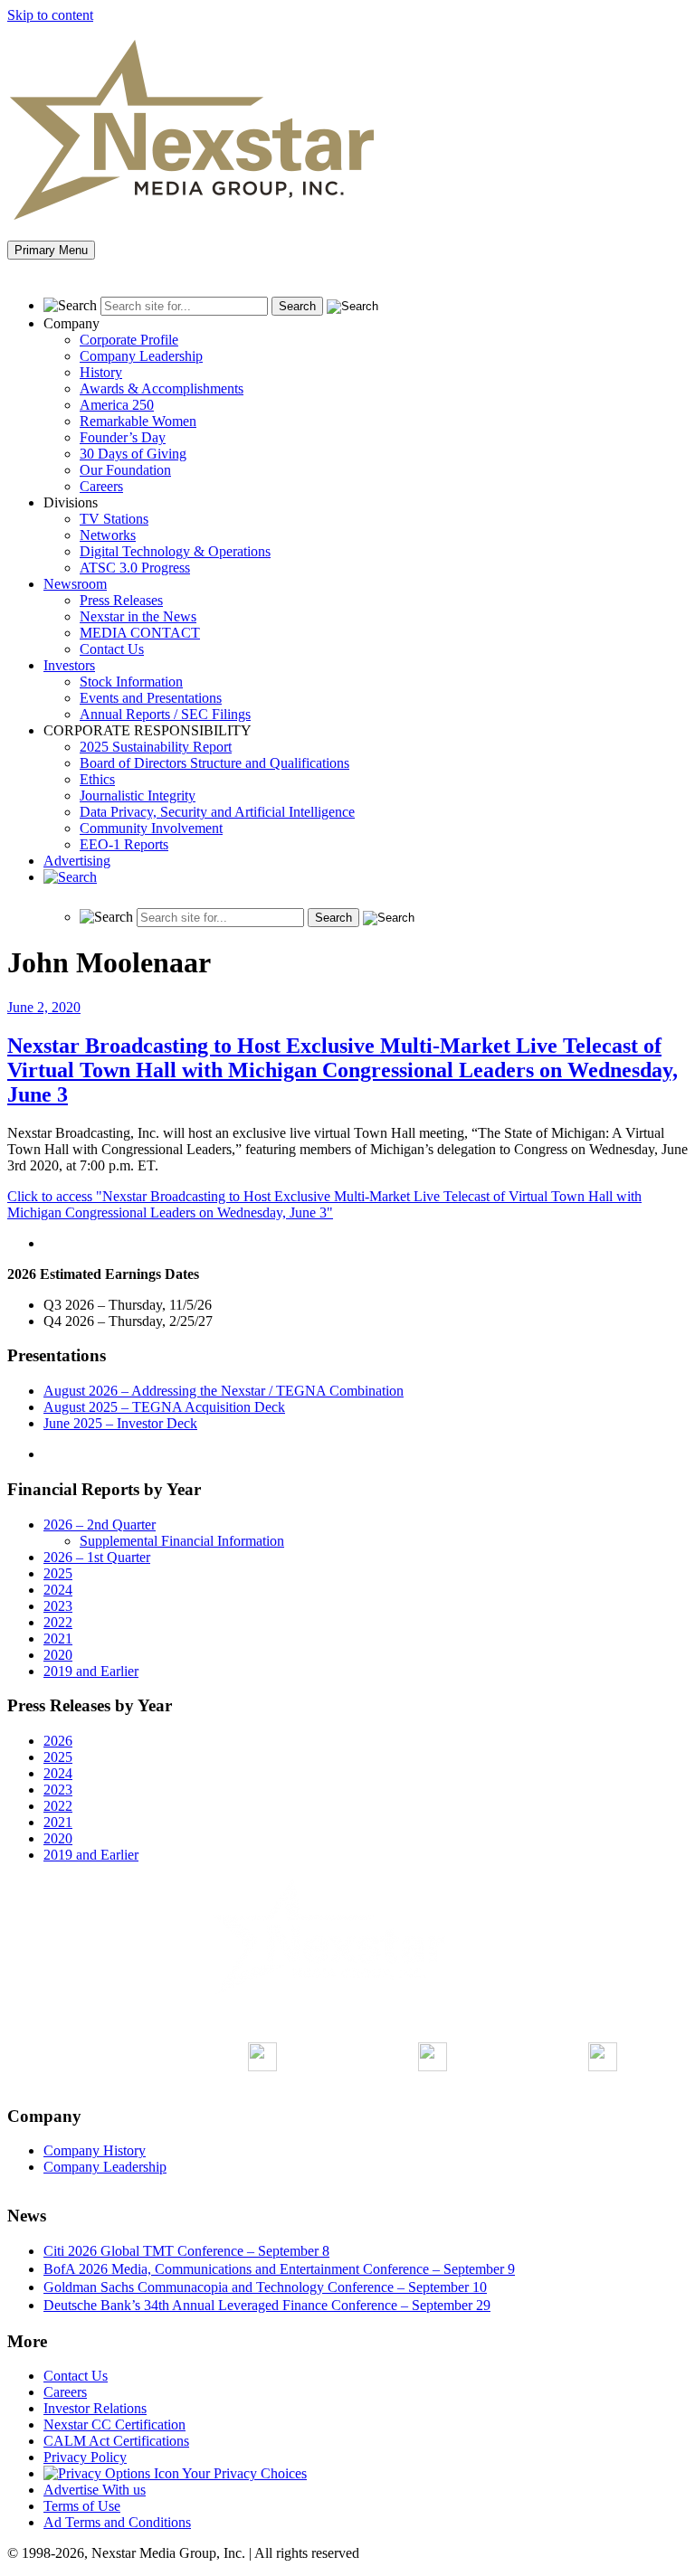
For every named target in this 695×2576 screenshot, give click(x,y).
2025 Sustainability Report (156, 747)
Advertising (77, 861)
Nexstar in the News (138, 616)
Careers (101, 486)
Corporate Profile (129, 340)
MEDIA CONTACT (140, 633)
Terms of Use (82, 2506)
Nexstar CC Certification (114, 2424)
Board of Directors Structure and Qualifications (214, 763)
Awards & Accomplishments (162, 388)
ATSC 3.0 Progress (135, 568)
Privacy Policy (85, 2457)
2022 (58, 1622)
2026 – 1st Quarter (97, 1557)
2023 (58, 1606)
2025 (58, 1573)
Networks (108, 535)
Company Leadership (141, 356)
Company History (95, 2150)
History (101, 372)
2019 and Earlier (91, 1671)
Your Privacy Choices (243, 2473)
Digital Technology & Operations (175, 551)
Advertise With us (95, 2490)
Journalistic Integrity (138, 796)
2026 (58, 1741)
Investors (69, 665)
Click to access (324, 1204)
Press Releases (121, 600)
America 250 (117, 405)
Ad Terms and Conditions (117, 2522)
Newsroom (75, 584)
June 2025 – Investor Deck (120, 1423)
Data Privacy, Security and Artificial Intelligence (217, 812)
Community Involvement (151, 828)
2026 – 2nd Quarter (100, 1525)
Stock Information (131, 682)
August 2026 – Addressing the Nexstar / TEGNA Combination (224, 1391)
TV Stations (114, 519)
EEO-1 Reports (124, 844)
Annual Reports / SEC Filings (165, 714)
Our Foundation (125, 470)
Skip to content (50, 15)
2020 (58, 1655)
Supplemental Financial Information (182, 1541)
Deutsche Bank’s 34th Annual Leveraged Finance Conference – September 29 (267, 2305)
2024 (58, 1590)
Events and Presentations (151, 698)
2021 (58, 1638)
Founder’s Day (123, 437)
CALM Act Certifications (116, 2441)
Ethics (97, 779)
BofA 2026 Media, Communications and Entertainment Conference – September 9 (279, 2269)
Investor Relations (95, 2408)
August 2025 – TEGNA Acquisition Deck (164, 1407)
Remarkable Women (138, 421)
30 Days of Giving (133, 454)
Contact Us (112, 649)
